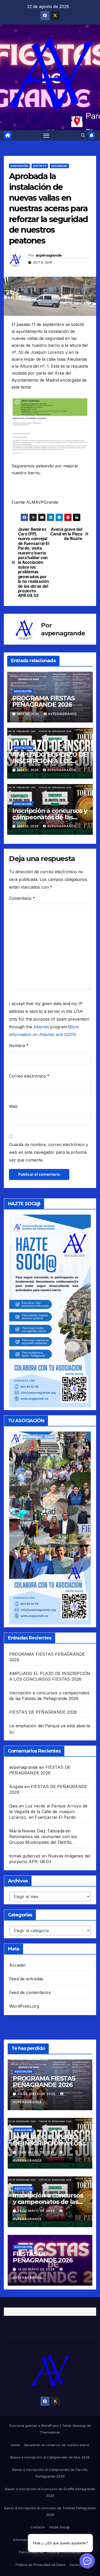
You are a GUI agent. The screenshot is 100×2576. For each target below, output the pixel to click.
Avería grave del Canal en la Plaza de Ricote (66, 534)
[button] (83, 135)
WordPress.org (24, 2006)
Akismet (41, 1027)
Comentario (22, 898)
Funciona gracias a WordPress (34, 2426)
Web (13, 1106)
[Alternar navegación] (46, 135)
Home (15, 2445)
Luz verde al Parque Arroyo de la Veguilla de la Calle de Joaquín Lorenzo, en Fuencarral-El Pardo (48, 1812)
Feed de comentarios (30, 1992)
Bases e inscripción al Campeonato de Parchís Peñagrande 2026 (50, 2473)
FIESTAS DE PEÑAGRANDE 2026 (43, 1712)
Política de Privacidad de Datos (41, 2565)
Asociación (19, 166)
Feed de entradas (26, 1979)
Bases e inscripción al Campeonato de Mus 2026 (50, 2457)
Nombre (19, 1046)
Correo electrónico (29, 1076)
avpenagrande (49, 255)
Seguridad (59, 166)
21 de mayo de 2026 (37, 2152)
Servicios (77, 2565)
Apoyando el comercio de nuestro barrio (57, 2445)
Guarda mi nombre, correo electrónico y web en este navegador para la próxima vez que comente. (49, 1152)
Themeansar (50, 2432)
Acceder (18, 1965)
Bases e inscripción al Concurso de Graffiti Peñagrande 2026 (50, 2492)
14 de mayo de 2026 (37, 2211)
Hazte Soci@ (59, 2527)
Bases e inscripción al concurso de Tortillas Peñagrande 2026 (50, 2511)
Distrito (40, 166)
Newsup (79, 2426)
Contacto (38, 2527)
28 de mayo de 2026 (37, 2094)
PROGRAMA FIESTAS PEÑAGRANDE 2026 (43, 701)
